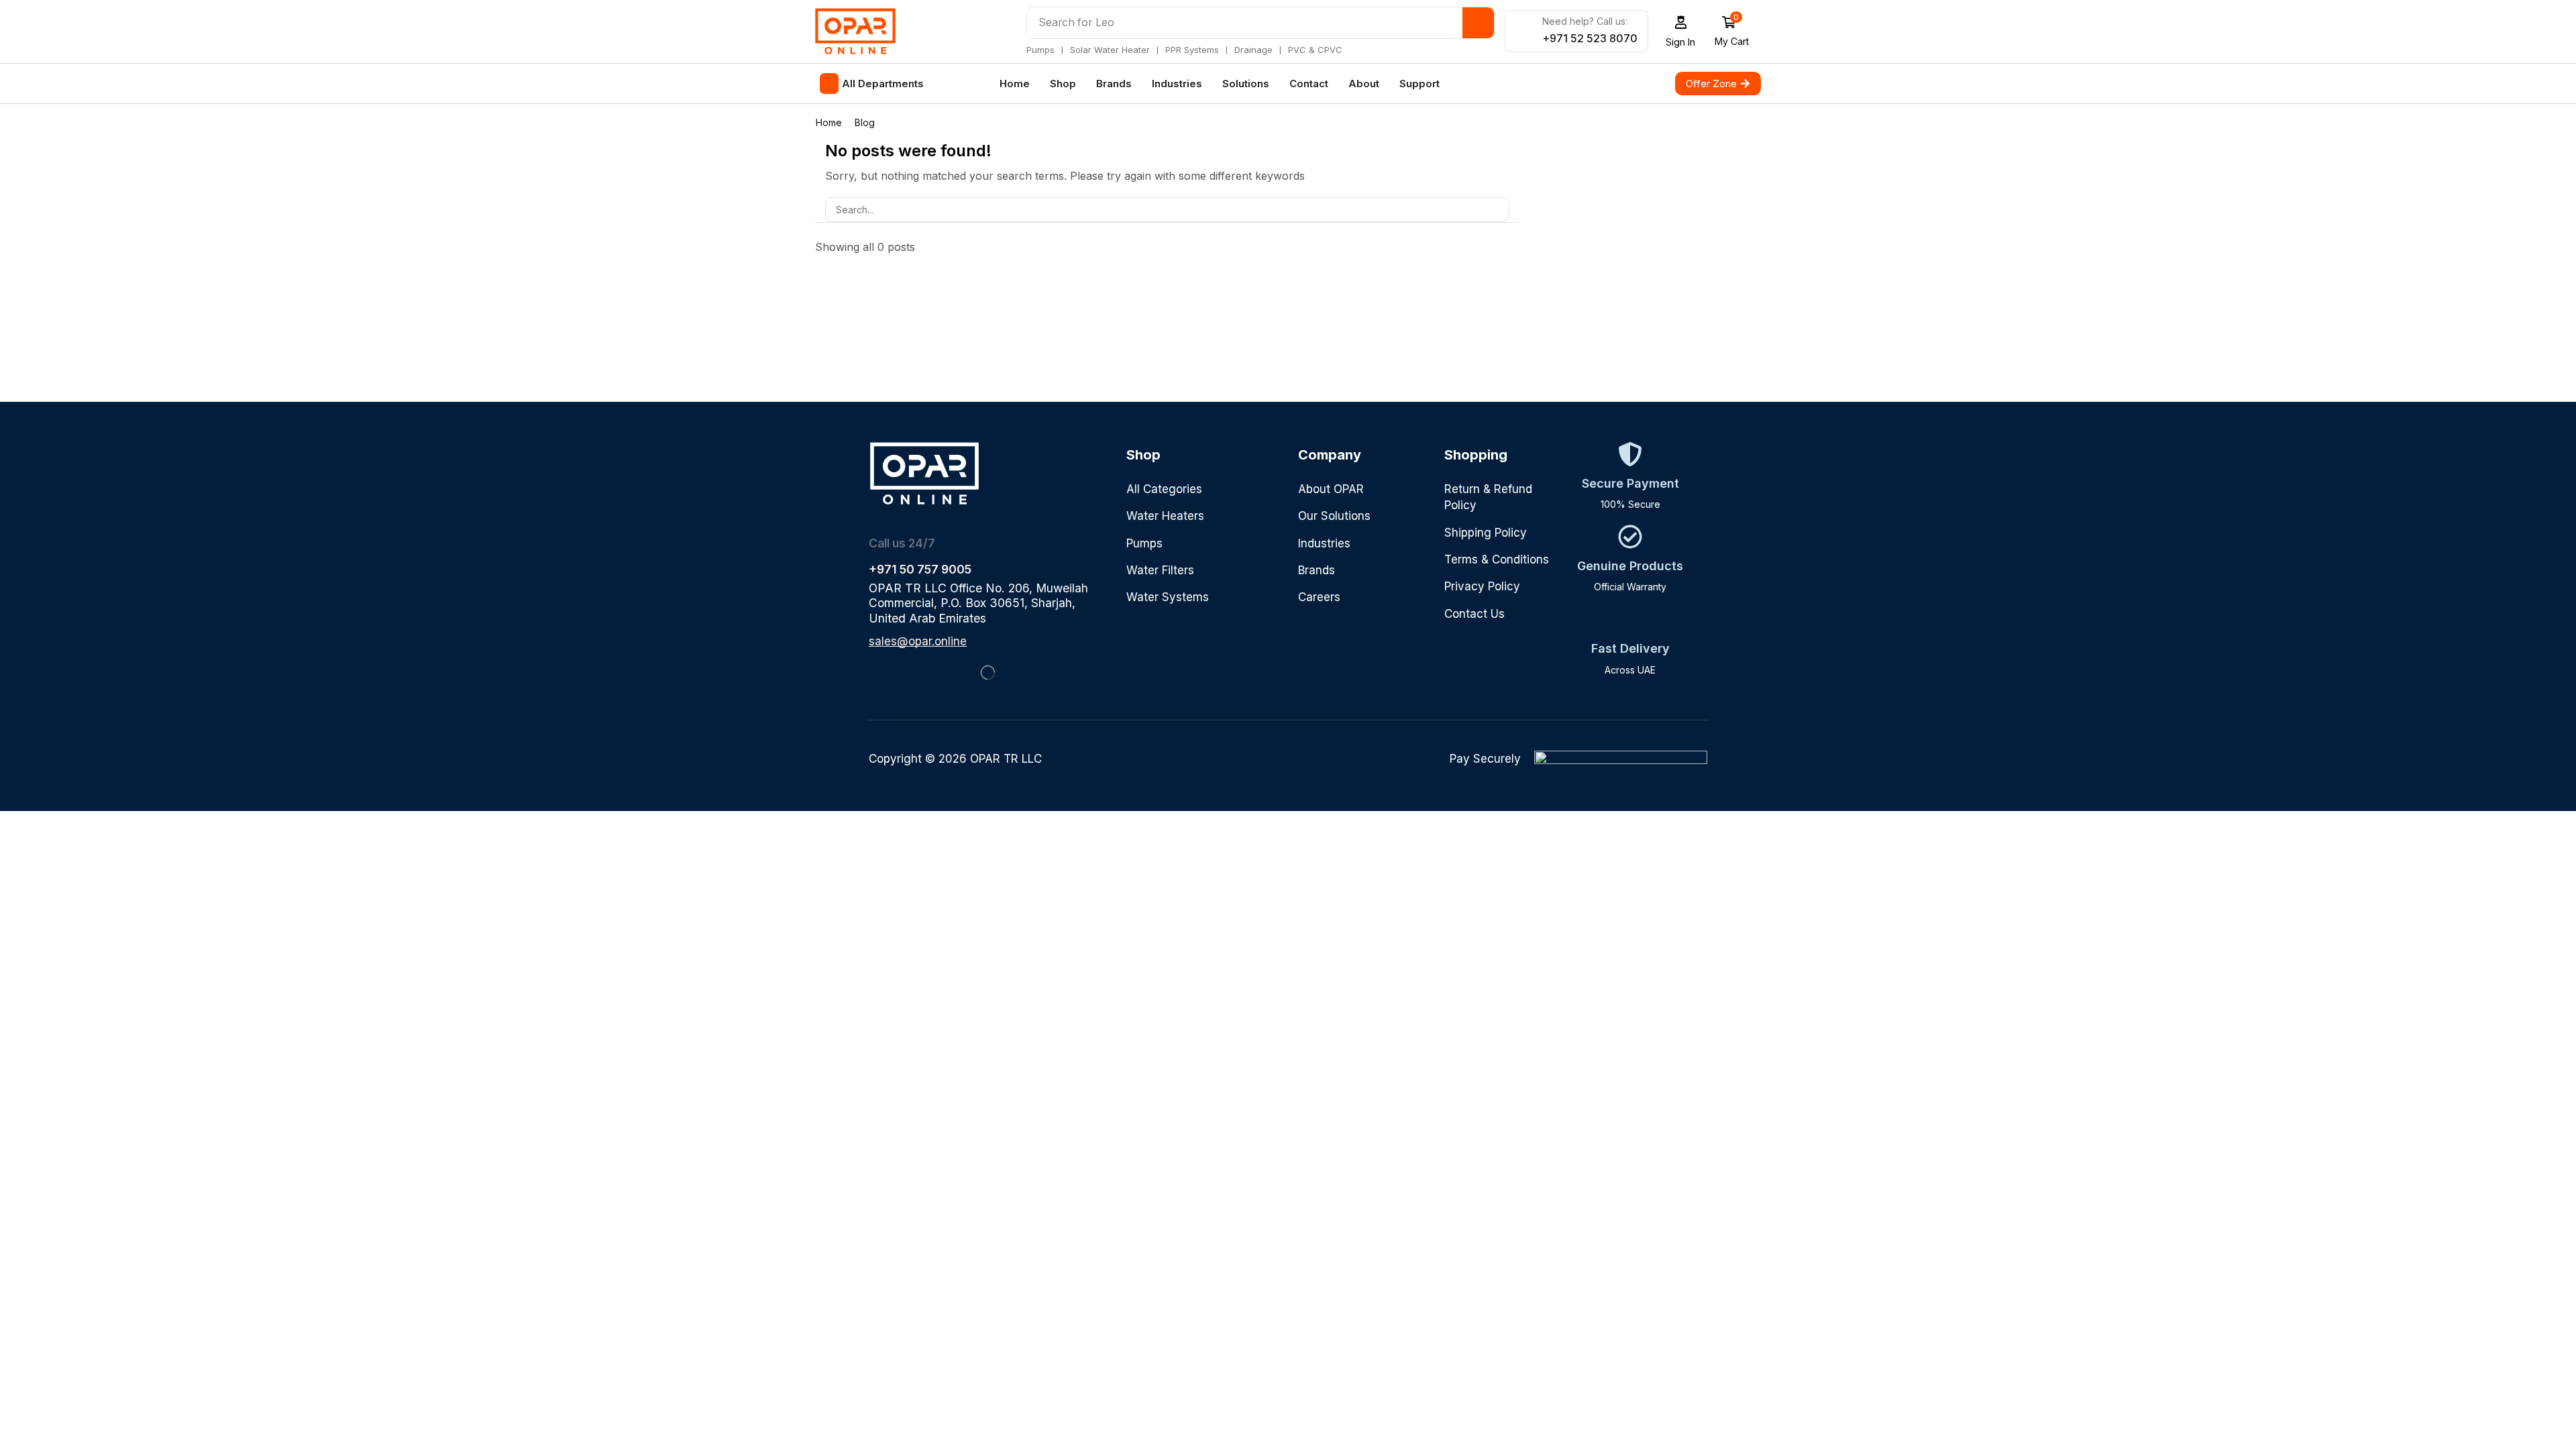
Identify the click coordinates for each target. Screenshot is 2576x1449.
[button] (1681, 31)
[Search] (1478, 23)
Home (829, 122)
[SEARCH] (1497, 210)
